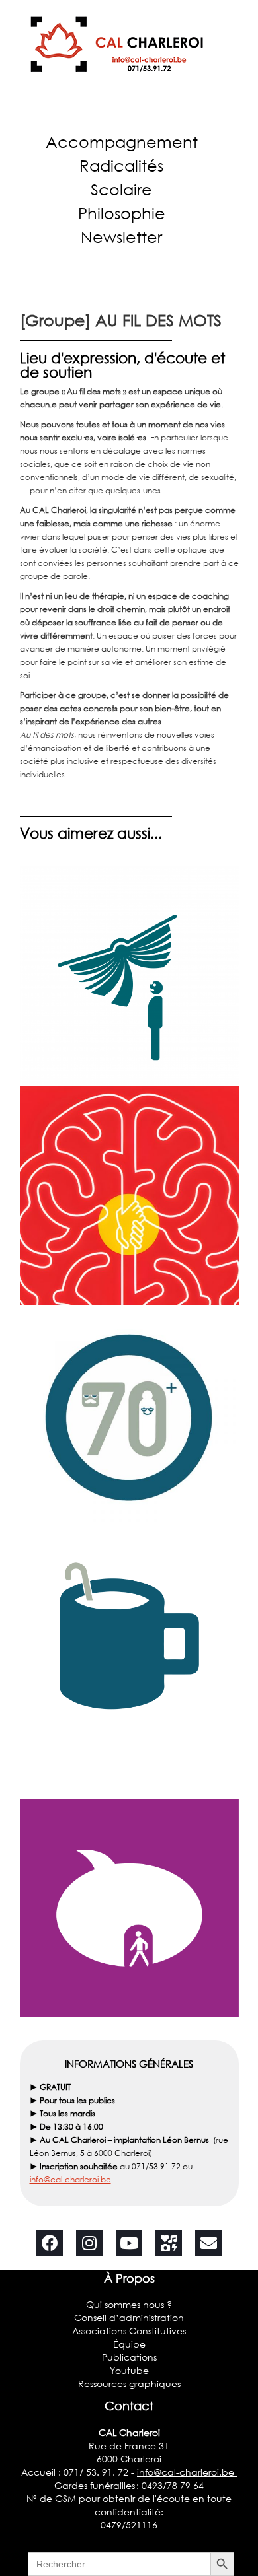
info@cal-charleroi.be (70, 2179)
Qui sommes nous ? (129, 2304)
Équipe (129, 2344)
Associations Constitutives (129, 2331)
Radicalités (121, 165)
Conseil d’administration (129, 2317)
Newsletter (121, 237)
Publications (129, 2357)
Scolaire (121, 189)
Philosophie (122, 213)
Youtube (129, 2370)
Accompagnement (122, 142)
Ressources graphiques (129, 2384)
